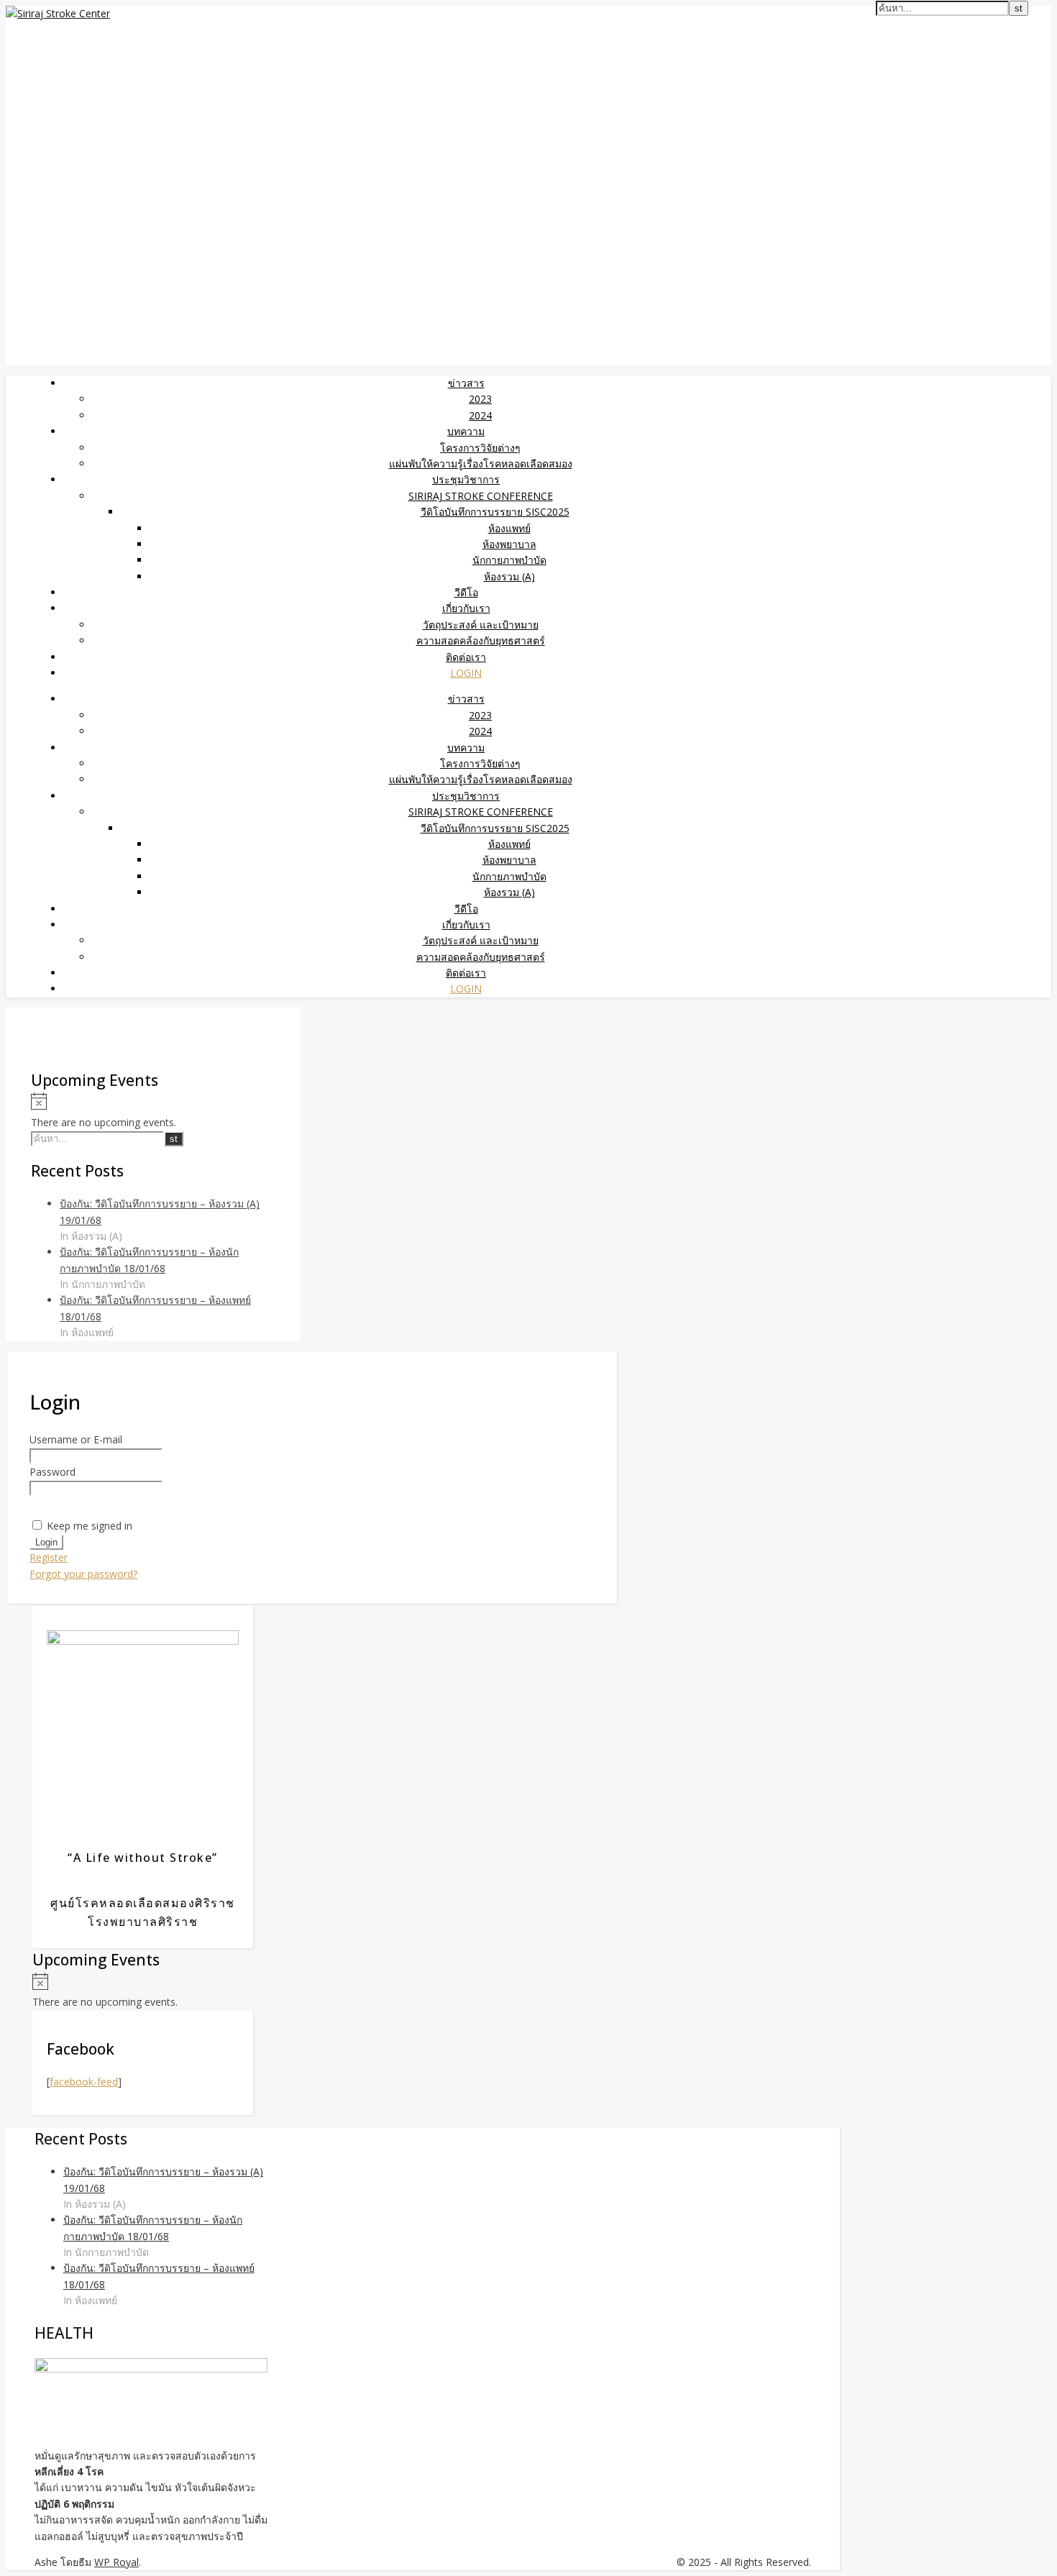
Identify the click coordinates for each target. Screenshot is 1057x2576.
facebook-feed (84, 2082)
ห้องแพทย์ (509, 528)
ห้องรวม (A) (509, 576)
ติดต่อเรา (466, 657)
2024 (480, 415)
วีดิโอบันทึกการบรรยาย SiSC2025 (495, 512)
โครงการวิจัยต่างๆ (480, 448)
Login (466, 673)
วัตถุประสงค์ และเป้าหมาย (481, 625)
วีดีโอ (466, 592)
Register (49, 1557)
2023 (480, 399)
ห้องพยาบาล (509, 544)
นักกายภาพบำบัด (509, 560)
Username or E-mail (76, 1439)
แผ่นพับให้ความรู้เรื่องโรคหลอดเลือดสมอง (481, 463)
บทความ (466, 431)
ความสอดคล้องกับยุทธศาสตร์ (481, 640)
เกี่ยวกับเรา (466, 608)
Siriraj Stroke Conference (481, 496)
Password (52, 1472)
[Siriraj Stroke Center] (58, 13)
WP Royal (116, 2562)
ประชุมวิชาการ (466, 479)
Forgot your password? (83, 1574)
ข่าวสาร (466, 383)
